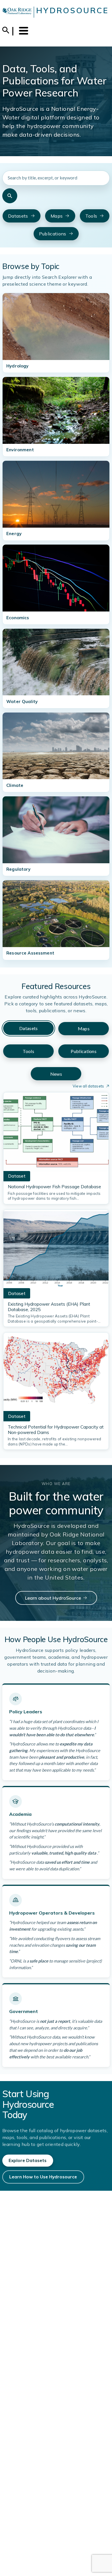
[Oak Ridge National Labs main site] (17, 12)
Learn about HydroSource (53, 1598)
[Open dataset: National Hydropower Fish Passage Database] (56, 1133)
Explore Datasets (28, 2160)
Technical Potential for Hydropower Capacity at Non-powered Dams (56, 1430)
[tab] (28, 1028)
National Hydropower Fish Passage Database (54, 1187)
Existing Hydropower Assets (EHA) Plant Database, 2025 (49, 1307)
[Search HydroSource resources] (10, 196)
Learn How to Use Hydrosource (43, 2177)
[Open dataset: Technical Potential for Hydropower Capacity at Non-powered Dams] (56, 1374)
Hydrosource (73, 10)
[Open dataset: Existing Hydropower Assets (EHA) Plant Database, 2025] (56, 1251)
